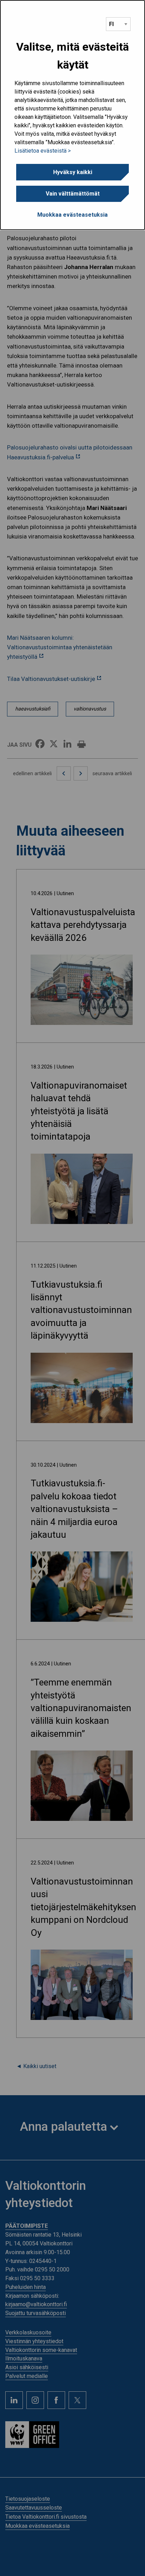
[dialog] (72, 115)
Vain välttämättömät (73, 194)
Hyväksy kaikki (73, 172)
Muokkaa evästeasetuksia (72, 215)
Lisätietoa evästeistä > (43, 151)
